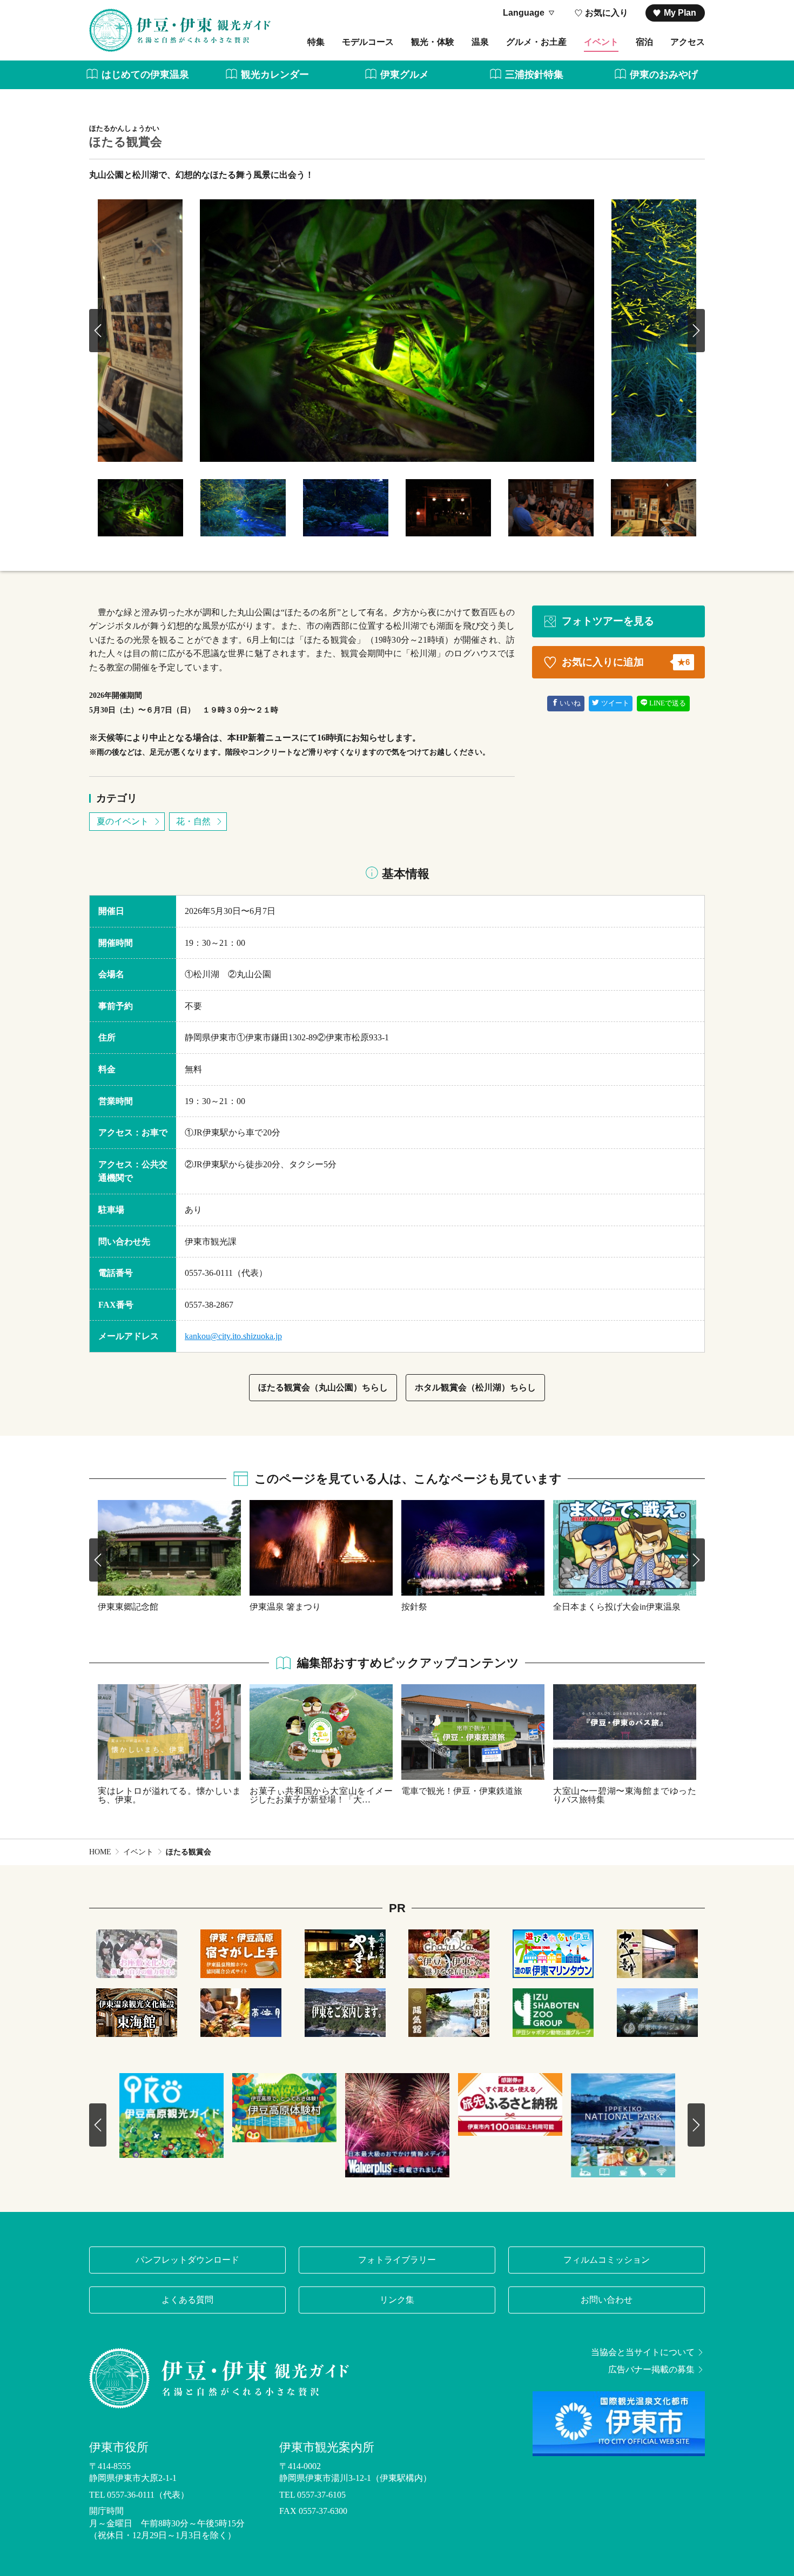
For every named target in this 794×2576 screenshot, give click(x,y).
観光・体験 (433, 42)
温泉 (480, 42)
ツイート (615, 703)
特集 (316, 42)
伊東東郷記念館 (128, 1606)
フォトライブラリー (397, 2260)
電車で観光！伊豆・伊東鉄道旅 (462, 1791)
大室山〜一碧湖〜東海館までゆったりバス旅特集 (625, 1795)
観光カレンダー (275, 75)
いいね (570, 703)
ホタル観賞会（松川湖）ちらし (475, 1387)
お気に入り (607, 13)
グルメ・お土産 (536, 42)
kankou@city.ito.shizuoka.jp (233, 1336)
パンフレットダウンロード (187, 2260)
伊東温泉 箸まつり (285, 1606)
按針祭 (414, 1606)
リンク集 (397, 2300)
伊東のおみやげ (664, 75)
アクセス (688, 42)
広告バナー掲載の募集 (651, 2370)
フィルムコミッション (607, 2260)
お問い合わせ (607, 2300)
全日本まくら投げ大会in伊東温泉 (617, 1606)
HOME (100, 1852)
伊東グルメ (405, 75)
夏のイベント (123, 821)
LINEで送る (668, 703)
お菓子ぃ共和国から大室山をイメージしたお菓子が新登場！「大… (321, 1795)
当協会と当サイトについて (643, 2352)
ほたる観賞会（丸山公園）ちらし (323, 1387)
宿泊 (644, 42)
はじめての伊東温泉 (145, 75)
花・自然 (193, 821)
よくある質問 (187, 2300)
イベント (601, 42)
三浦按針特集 (534, 75)
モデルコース (368, 42)
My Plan (680, 13)
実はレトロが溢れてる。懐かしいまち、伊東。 (169, 1795)
